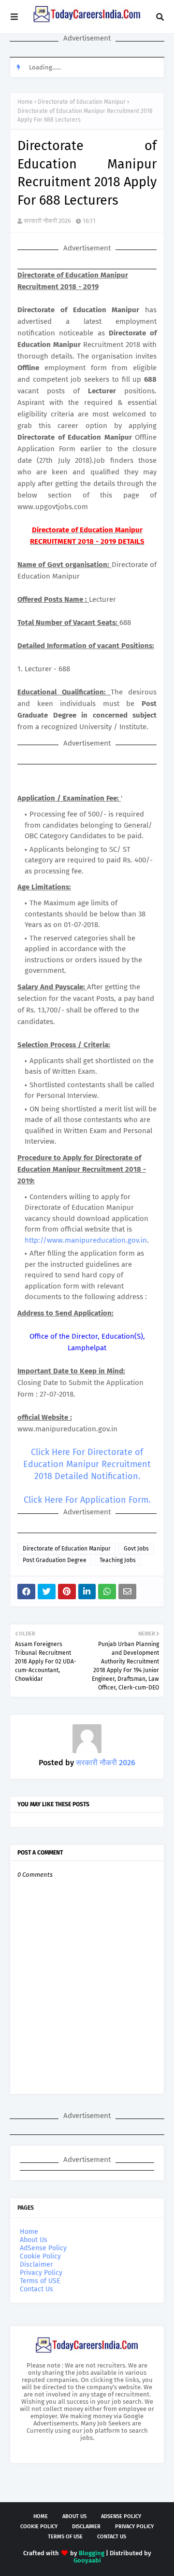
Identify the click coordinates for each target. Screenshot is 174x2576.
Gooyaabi (87, 2560)
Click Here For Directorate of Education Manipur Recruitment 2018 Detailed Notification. (87, 1464)
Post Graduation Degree (55, 1560)
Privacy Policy (41, 2273)
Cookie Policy (40, 2256)
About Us (34, 2240)
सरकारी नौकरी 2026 (47, 221)
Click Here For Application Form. (87, 1500)
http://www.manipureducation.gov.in (86, 1240)
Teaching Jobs (118, 1560)
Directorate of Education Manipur (82, 102)
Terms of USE (40, 2281)
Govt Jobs (136, 1549)
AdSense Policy (43, 2248)
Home (25, 102)
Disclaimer (36, 2264)
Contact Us (36, 2289)
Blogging (92, 2553)
